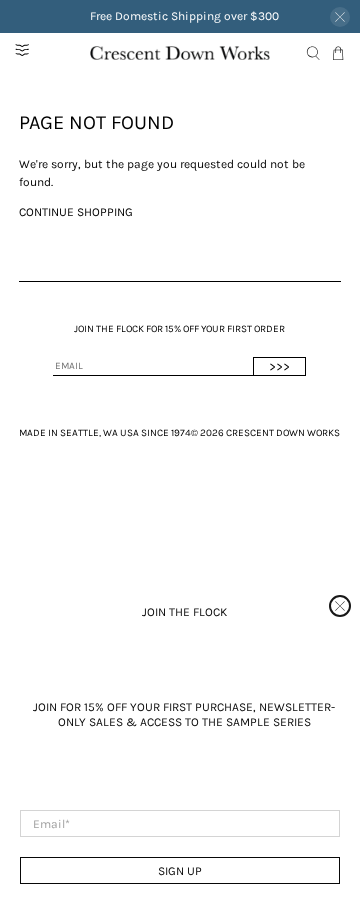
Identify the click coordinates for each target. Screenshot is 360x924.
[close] (340, 606)
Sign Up (180, 871)
